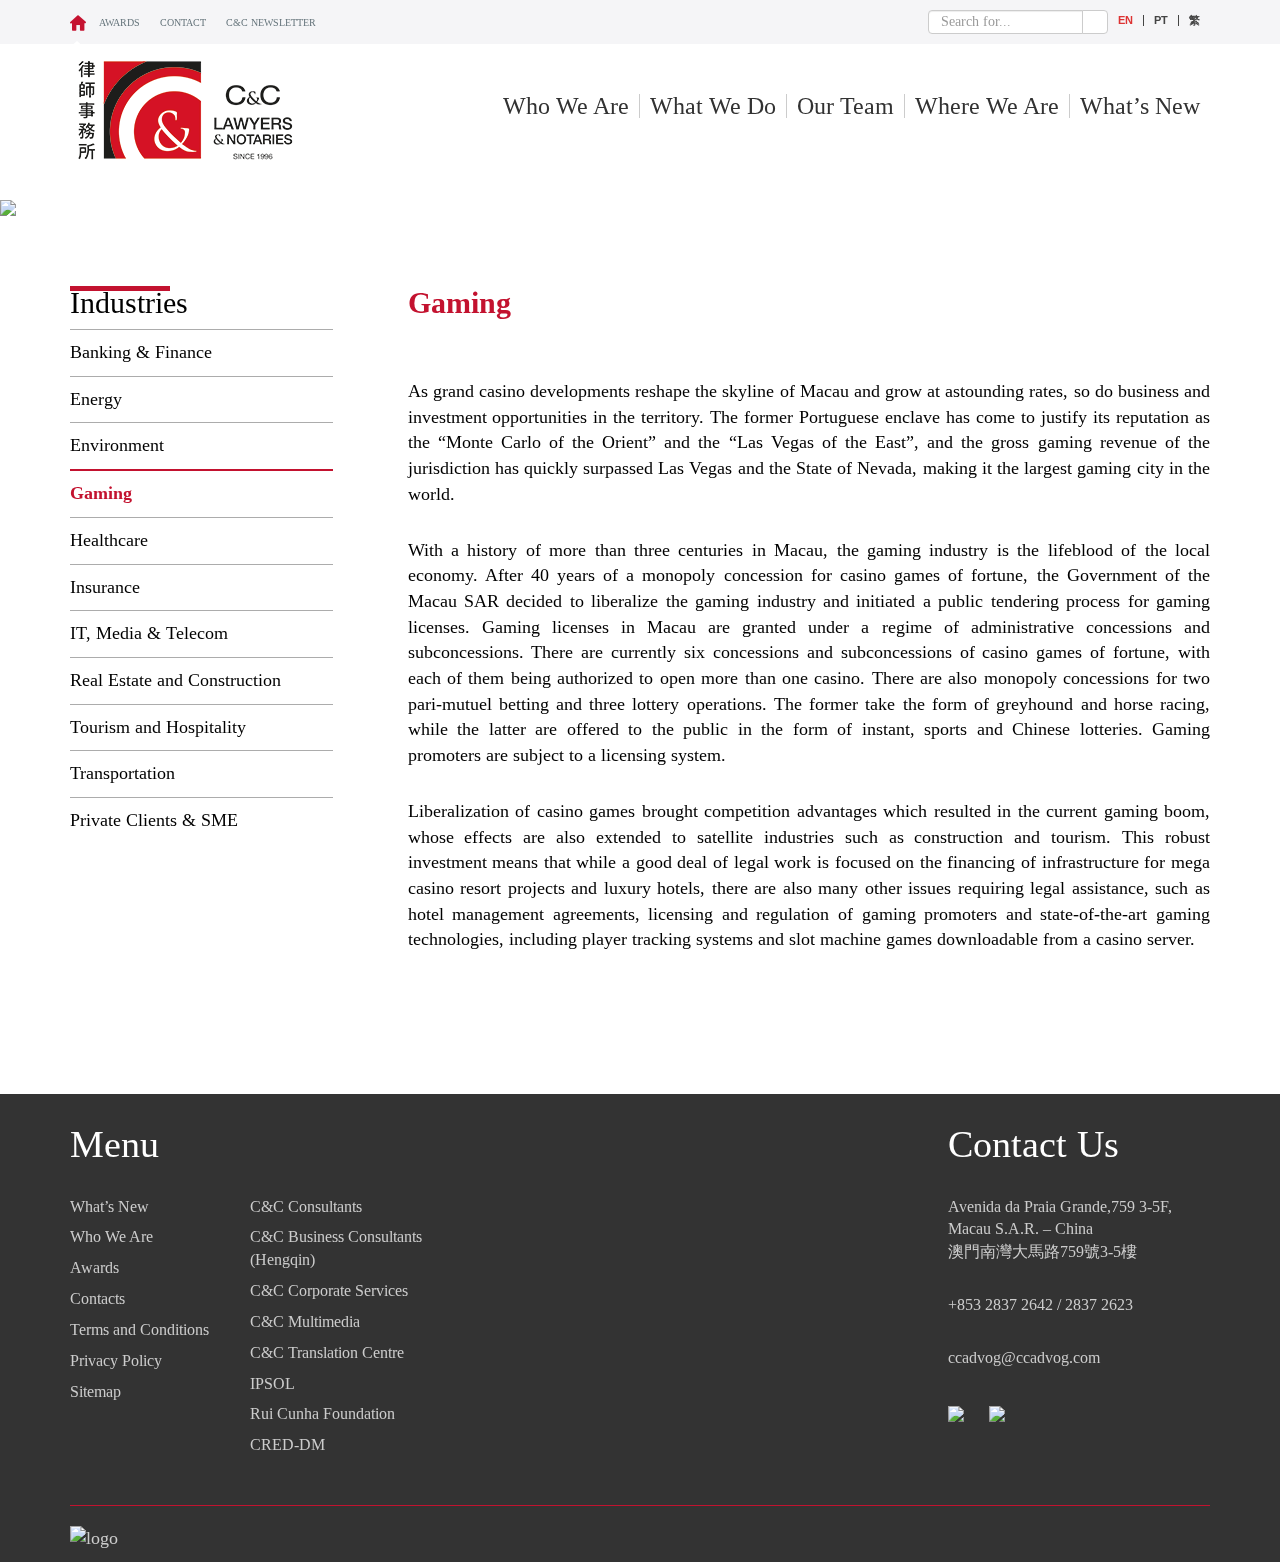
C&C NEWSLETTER (271, 22)
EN (1125, 20)
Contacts (97, 1298)
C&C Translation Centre (327, 1352)
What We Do (713, 106)
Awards (119, 22)
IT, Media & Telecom (149, 633)
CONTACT (183, 22)
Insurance (105, 587)
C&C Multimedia (305, 1321)
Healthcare (109, 540)
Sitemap (95, 1391)
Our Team (845, 106)
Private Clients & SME (154, 820)
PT (1161, 20)
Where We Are (987, 106)
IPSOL (272, 1383)
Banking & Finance (141, 352)
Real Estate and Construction (175, 680)
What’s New (1140, 106)
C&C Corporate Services (329, 1290)
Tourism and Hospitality (158, 727)
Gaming (101, 493)
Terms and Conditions (139, 1329)
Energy (96, 399)
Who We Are (566, 106)
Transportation (122, 773)
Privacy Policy (116, 1360)
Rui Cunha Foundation (322, 1413)
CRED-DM (287, 1444)
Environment (117, 445)
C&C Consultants (306, 1206)
